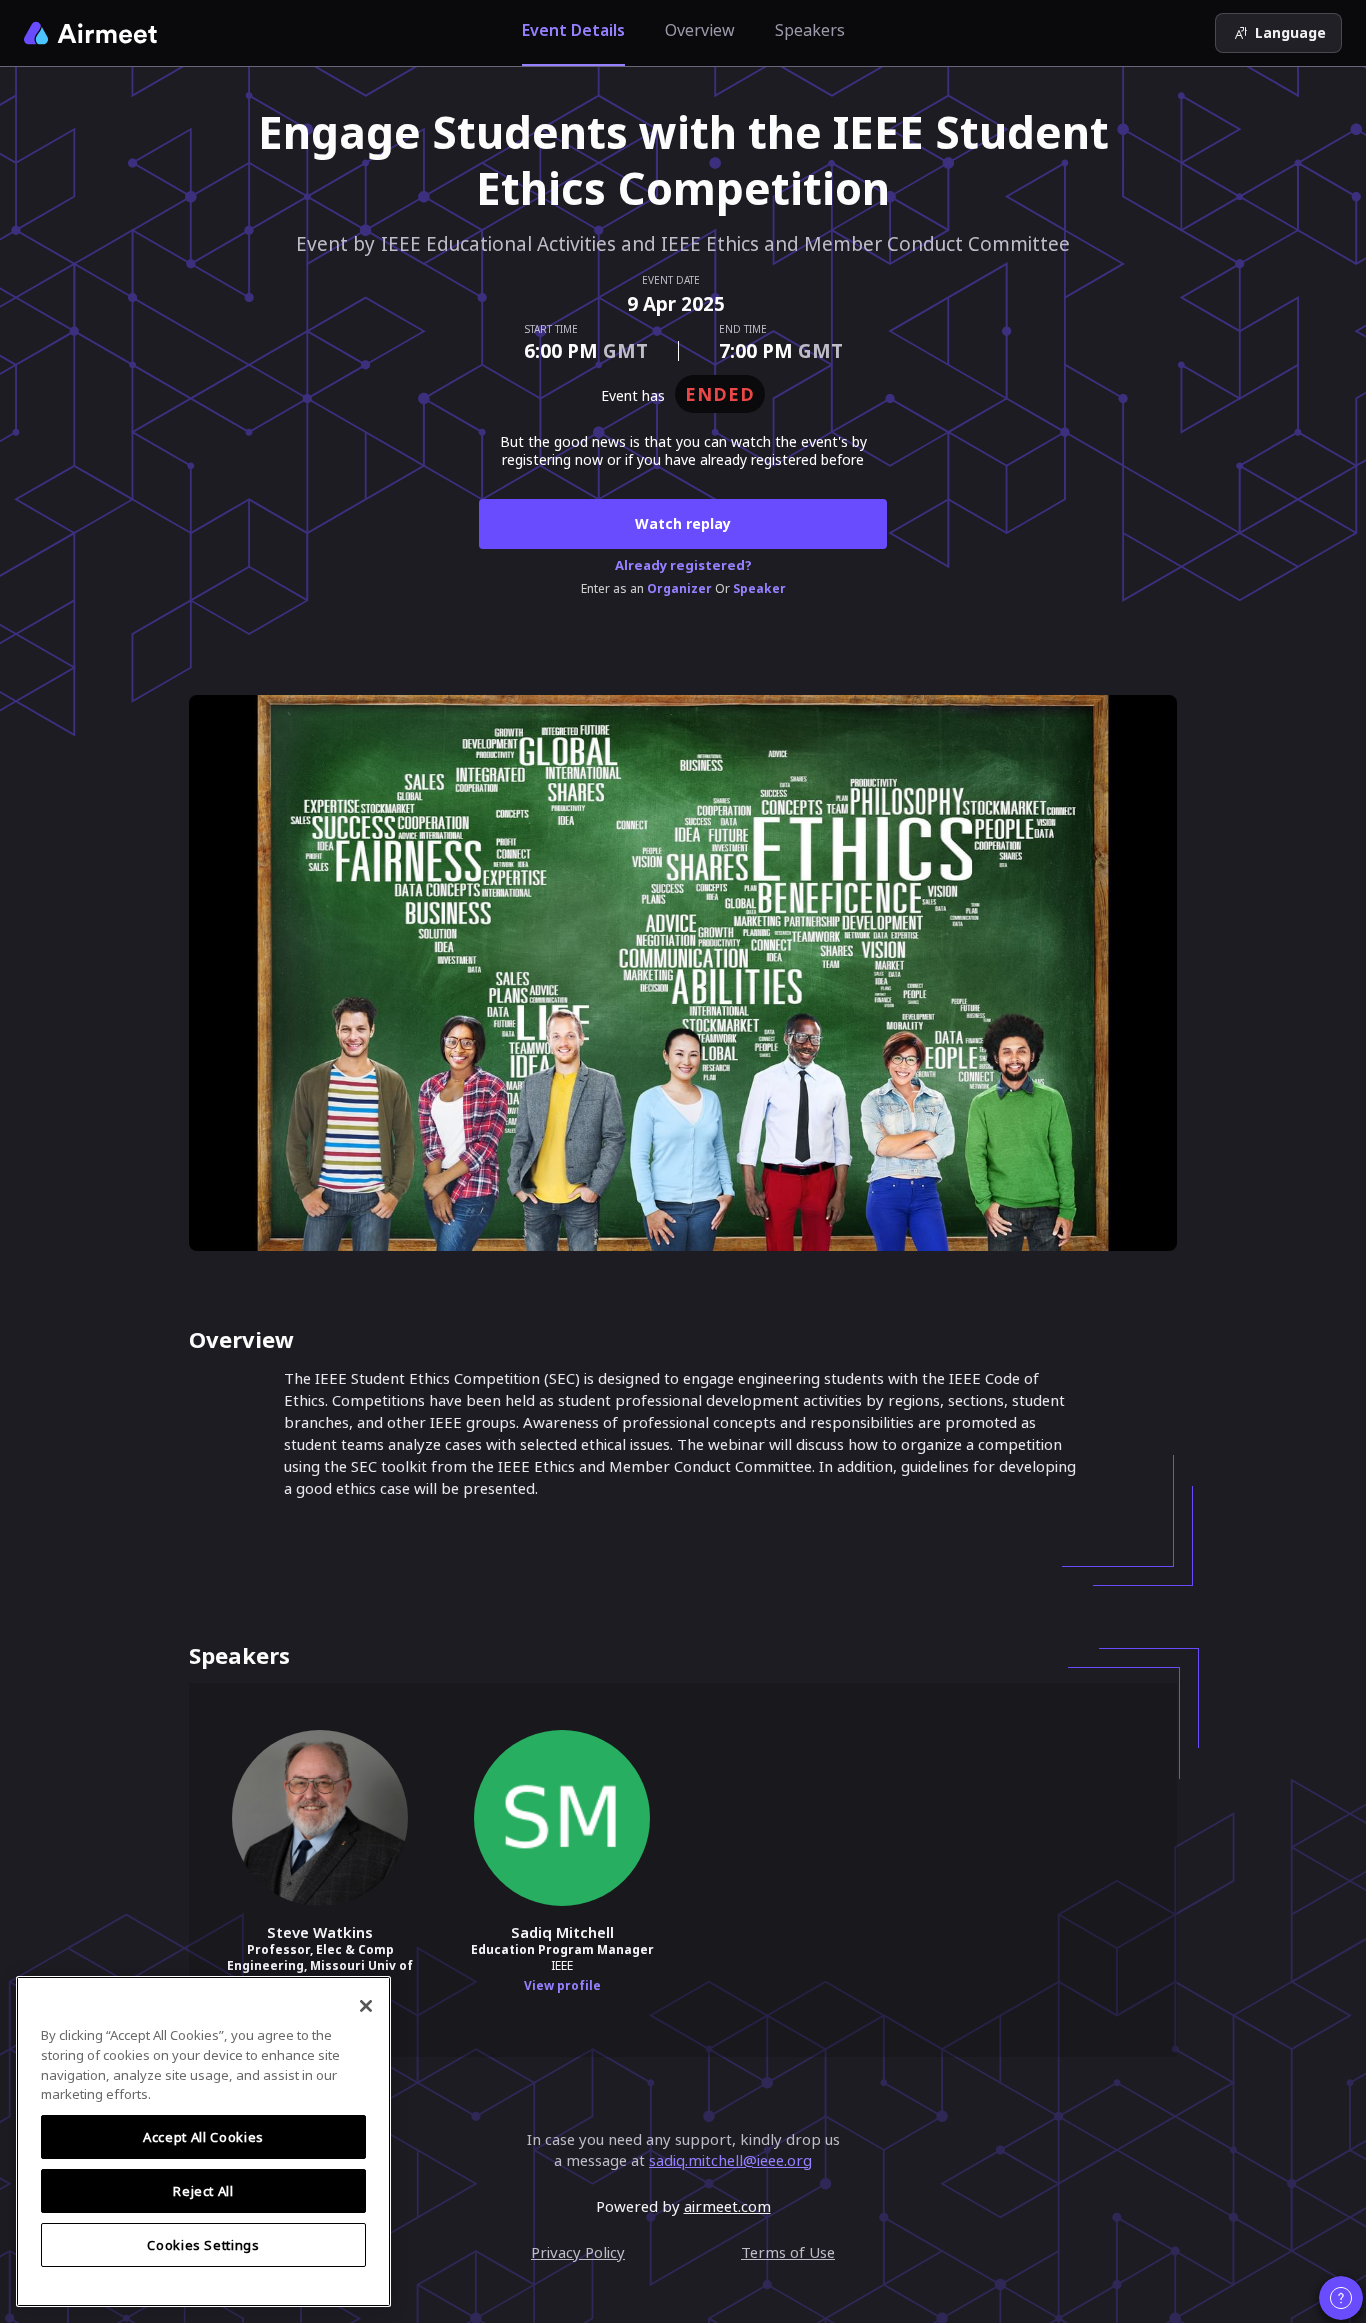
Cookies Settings (203, 2245)
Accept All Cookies (203, 2137)
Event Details (573, 30)
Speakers (810, 30)
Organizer (679, 589)
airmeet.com (727, 2206)
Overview (700, 30)
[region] (203, 2141)
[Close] (366, 2006)
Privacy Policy (578, 2252)
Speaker (759, 589)
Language (1290, 32)
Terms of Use (788, 2252)
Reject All (203, 2191)
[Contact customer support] (1341, 2298)
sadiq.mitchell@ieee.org (730, 2160)
